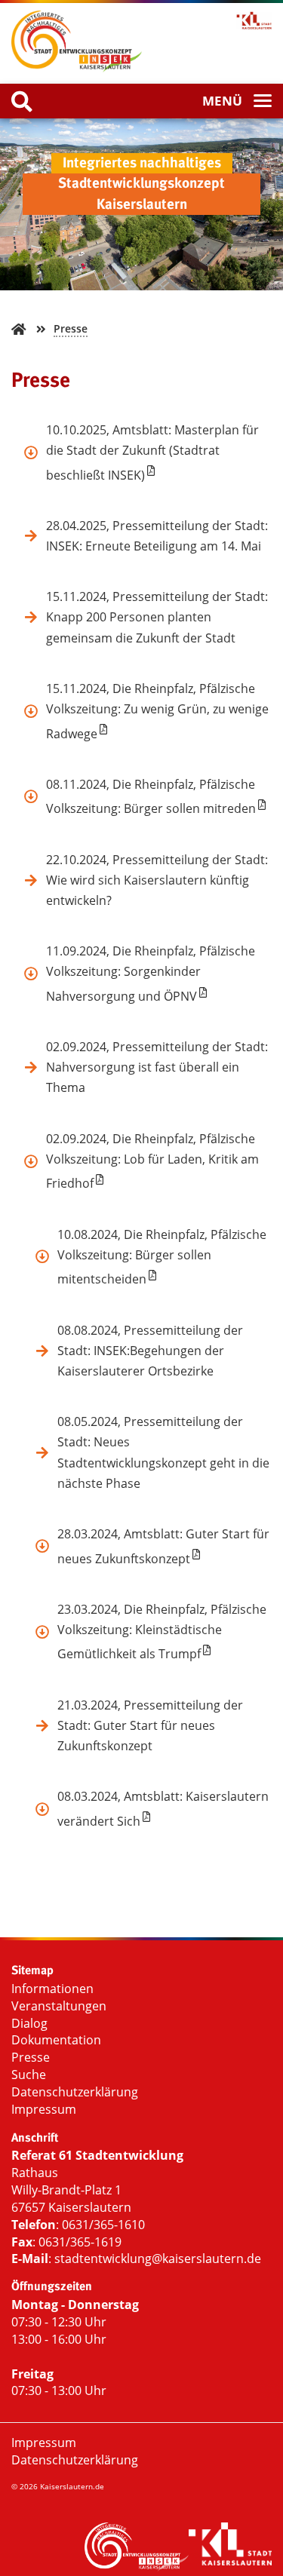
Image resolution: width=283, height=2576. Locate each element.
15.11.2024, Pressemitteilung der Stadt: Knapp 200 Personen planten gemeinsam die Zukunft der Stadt (157, 617)
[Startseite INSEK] (77, 43)
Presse (71, 328)
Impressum (44, 2109)
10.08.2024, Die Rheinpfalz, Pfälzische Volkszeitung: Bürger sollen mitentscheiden (162, 1257)
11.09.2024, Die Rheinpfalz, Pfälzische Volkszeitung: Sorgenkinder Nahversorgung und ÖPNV (151, 974)
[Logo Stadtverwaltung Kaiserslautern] (207, 21)
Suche (29, 2075)
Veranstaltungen (59, 2006)
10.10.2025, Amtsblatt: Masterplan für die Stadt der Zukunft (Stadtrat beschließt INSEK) (152, 452)
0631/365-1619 (80, 2242)
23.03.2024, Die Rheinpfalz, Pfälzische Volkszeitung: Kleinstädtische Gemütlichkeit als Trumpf (162, 1632)
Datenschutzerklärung (75, 2092)
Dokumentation (56, 2040)
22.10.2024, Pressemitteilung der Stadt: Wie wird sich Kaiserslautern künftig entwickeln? (157, 880)
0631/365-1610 (103, 2225)
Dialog (29, 2023)
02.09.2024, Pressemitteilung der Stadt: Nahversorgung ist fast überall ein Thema (157, 1067)
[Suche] (22, 102)
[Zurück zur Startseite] (18, 329)
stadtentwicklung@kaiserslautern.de (158, 2259)
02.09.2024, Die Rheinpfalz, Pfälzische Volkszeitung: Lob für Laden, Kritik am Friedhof (152, 1161)
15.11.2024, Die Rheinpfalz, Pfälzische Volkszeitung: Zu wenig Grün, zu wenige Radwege (157, 711)
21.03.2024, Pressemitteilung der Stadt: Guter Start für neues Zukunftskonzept (150, 1725)
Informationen (52, 1989)
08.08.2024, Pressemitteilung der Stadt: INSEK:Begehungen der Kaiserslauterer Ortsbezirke (150, 1351)
